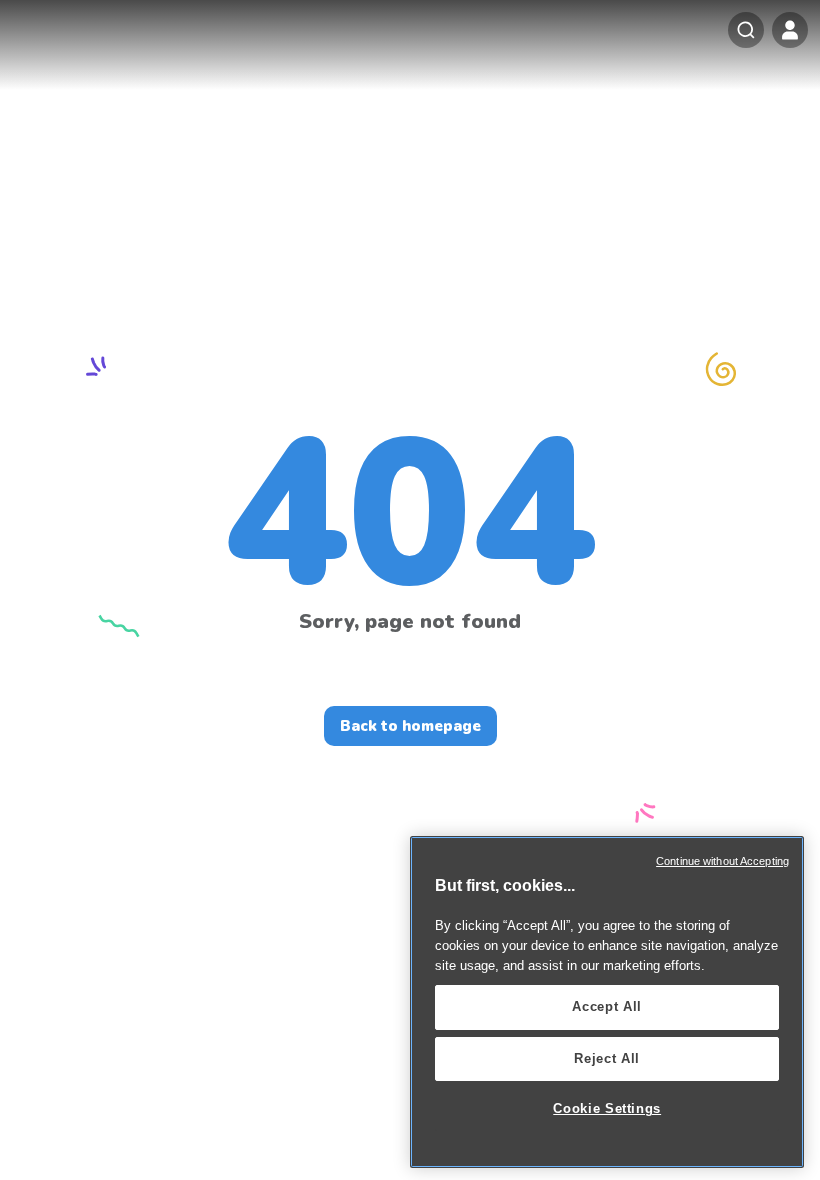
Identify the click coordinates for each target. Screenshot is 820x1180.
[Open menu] (790, 30)
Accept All (607, 1006)
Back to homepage (410, 726)
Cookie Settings (607, 1108)
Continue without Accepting (722, 861)
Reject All (607, 1058)
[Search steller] (746, 30)
